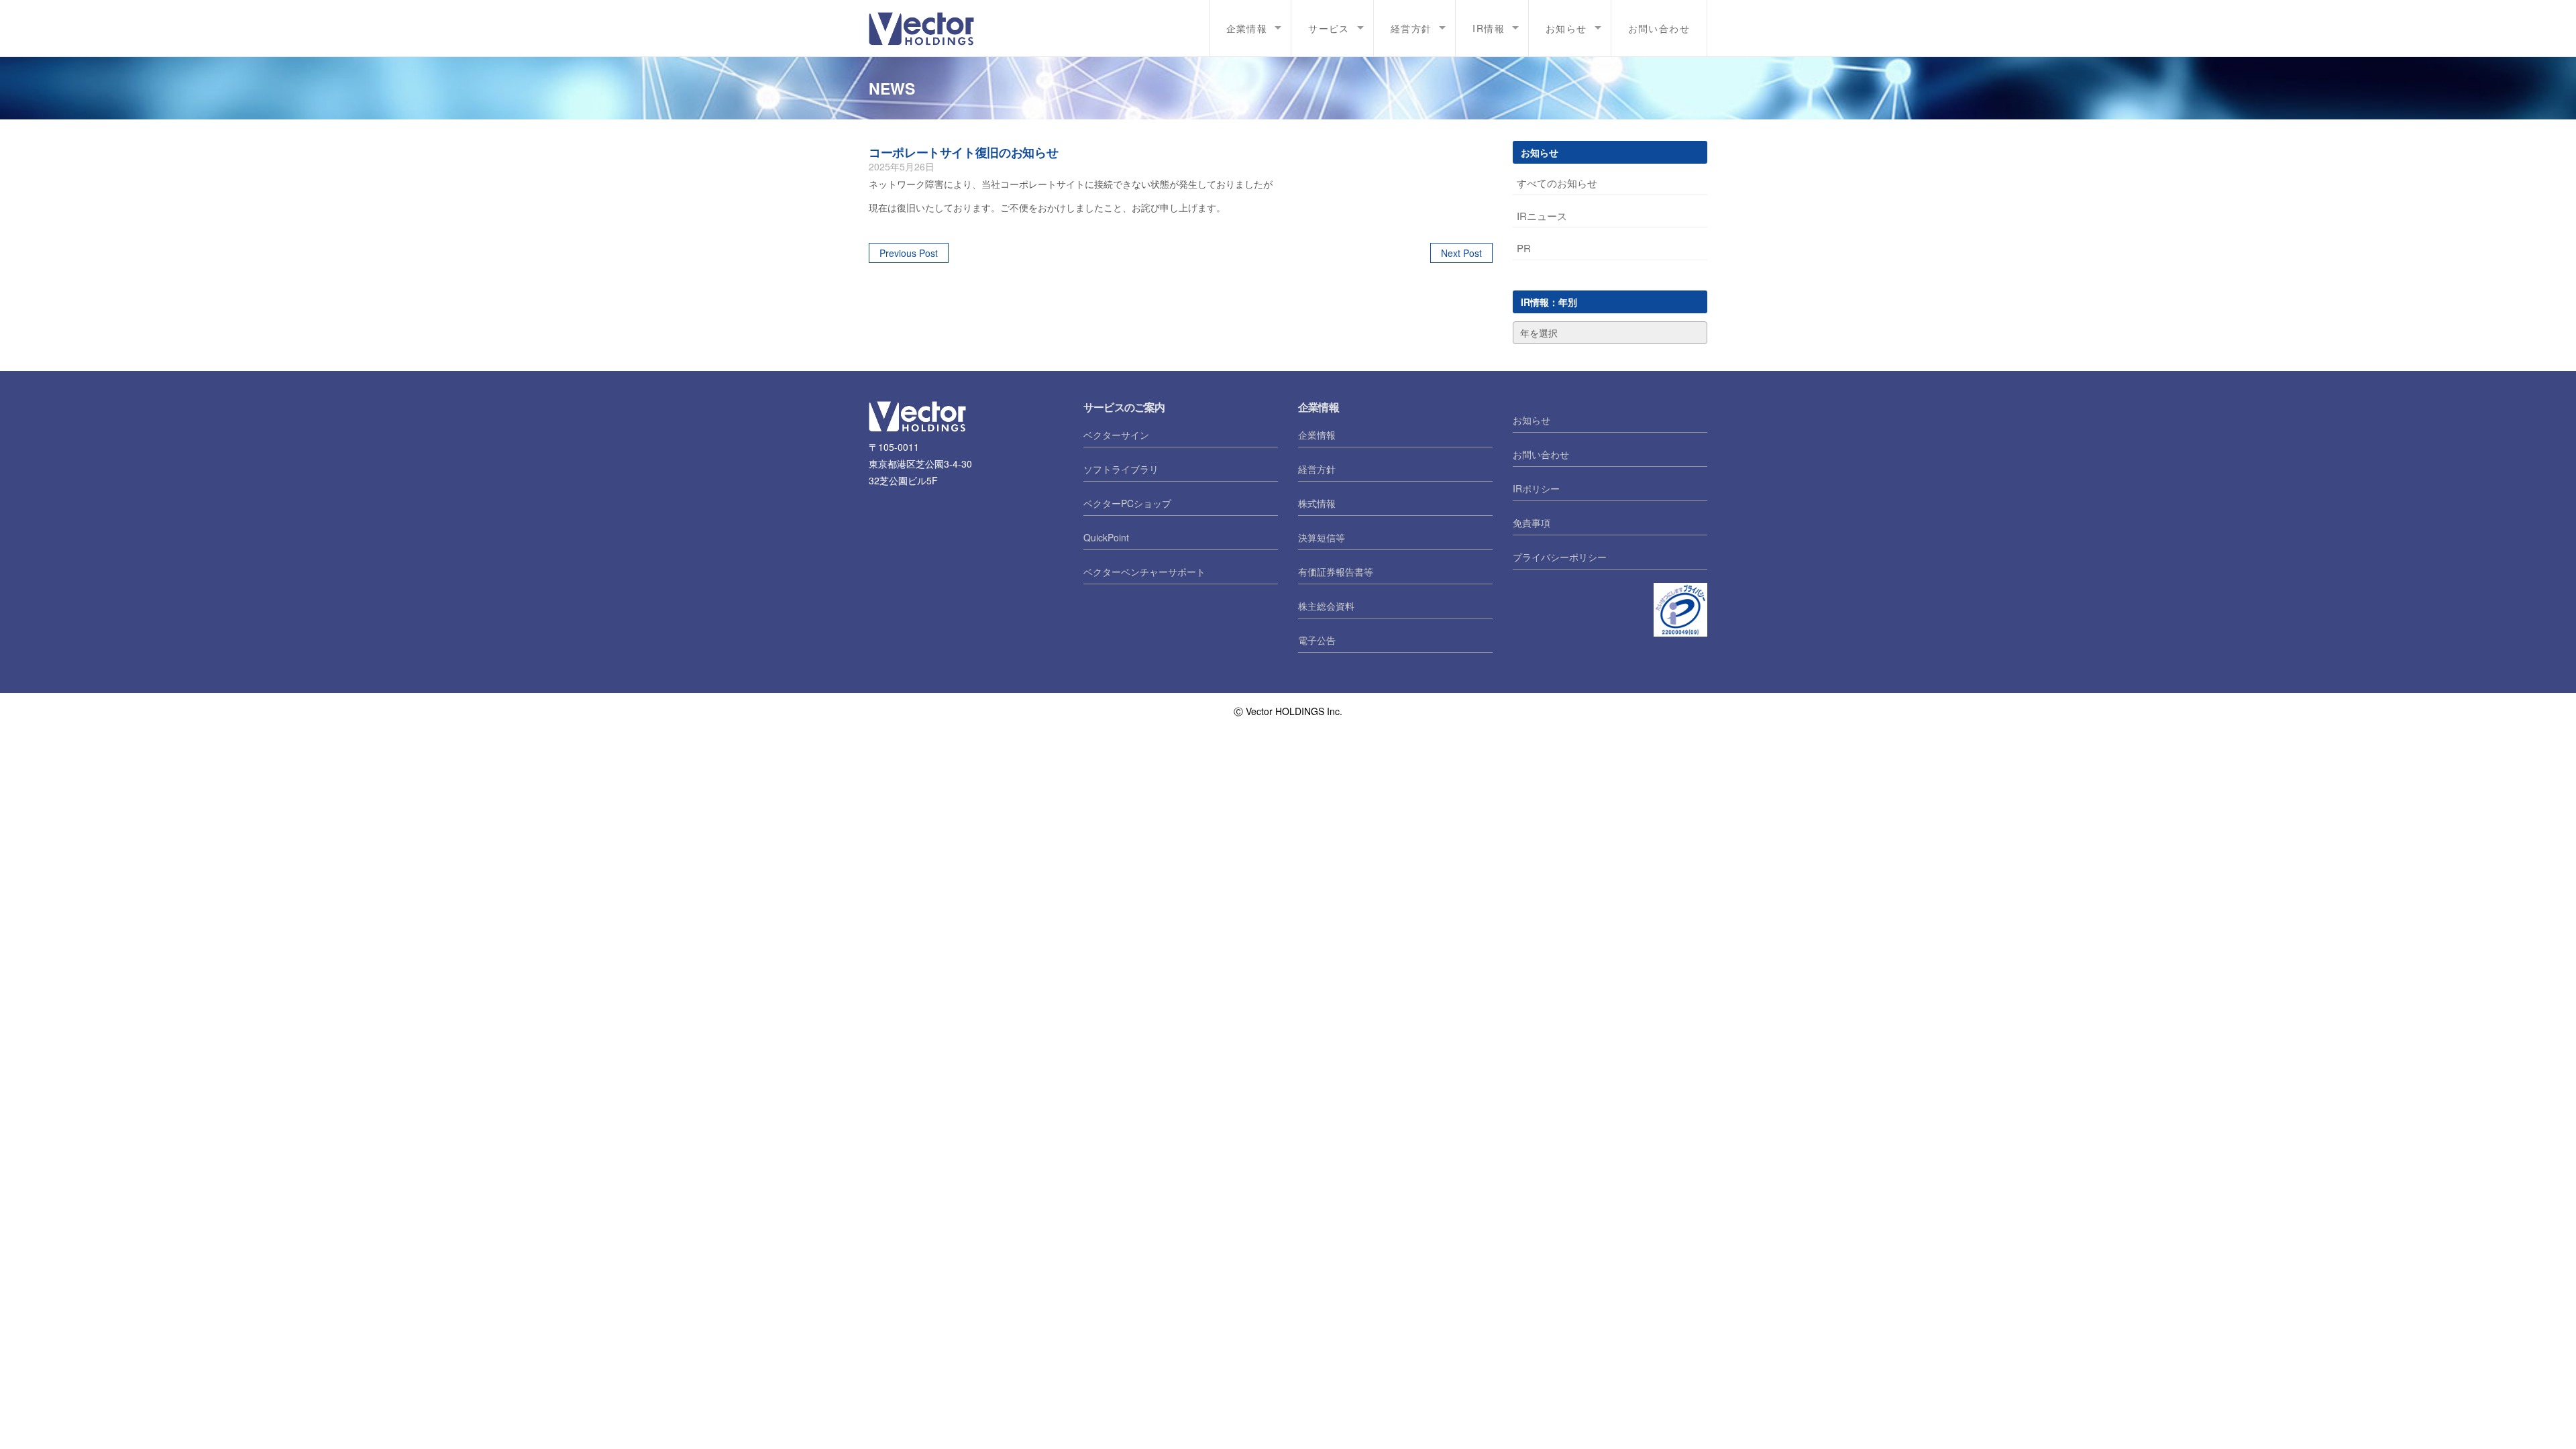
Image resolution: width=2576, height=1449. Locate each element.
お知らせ (1566, 28)
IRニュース (1542, 216)
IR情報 (1489, 28)
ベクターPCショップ (1127, 503)
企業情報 (1247, 28)
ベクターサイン (1116, 435)
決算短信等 (1322, 537)
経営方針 (1411, 28)
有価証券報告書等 (1336, 572)
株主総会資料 (1326, 606)
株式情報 (1317, 503)
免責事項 (1532, 523)
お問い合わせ (1659, 28)
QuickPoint (1106, 537)
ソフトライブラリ (1121, 469)
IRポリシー (1536, 488)
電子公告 (1317, 640)
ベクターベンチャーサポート (1144, 572)
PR (1524, 248)
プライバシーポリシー (1560, 557)
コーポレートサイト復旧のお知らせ (963, 152)
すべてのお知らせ (1557, 183)
